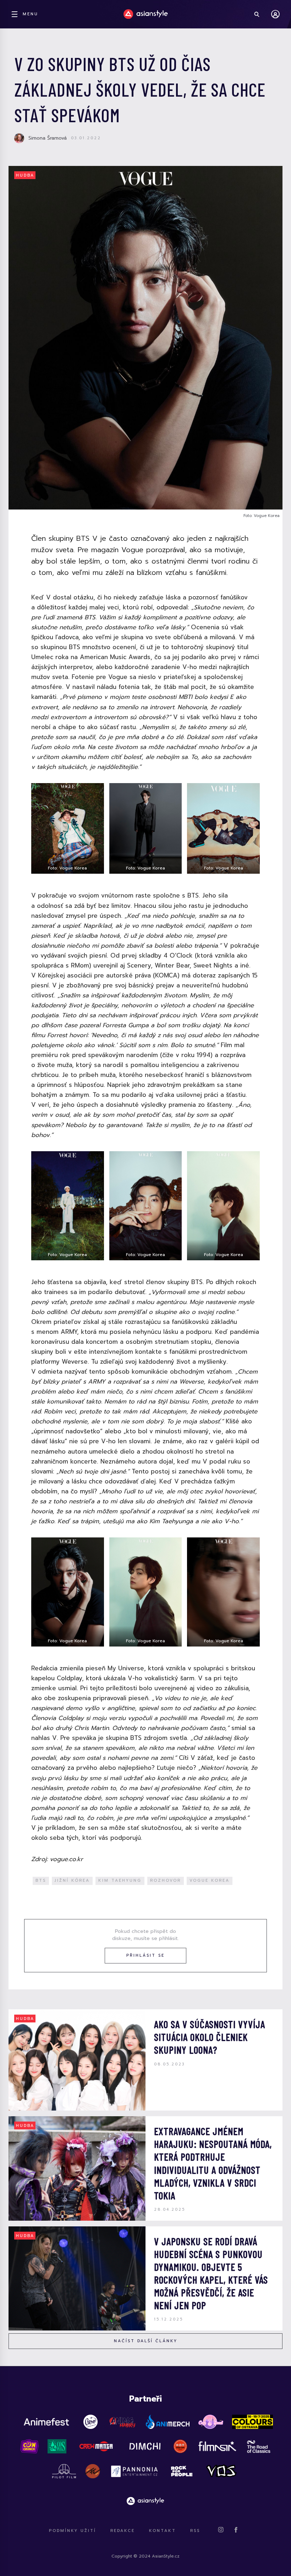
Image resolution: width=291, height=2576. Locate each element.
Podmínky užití (73, 2531)
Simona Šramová (48, 138)
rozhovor (166, 1880)
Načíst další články (146, 2341)
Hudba (25, 175)
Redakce (123, 2531)
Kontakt (163, 2531)
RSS (195, 2531)
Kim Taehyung (120, 1880)
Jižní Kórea (72, 1880)
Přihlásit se (145, 1955)
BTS (41, 1880)
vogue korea (210, 1880)
